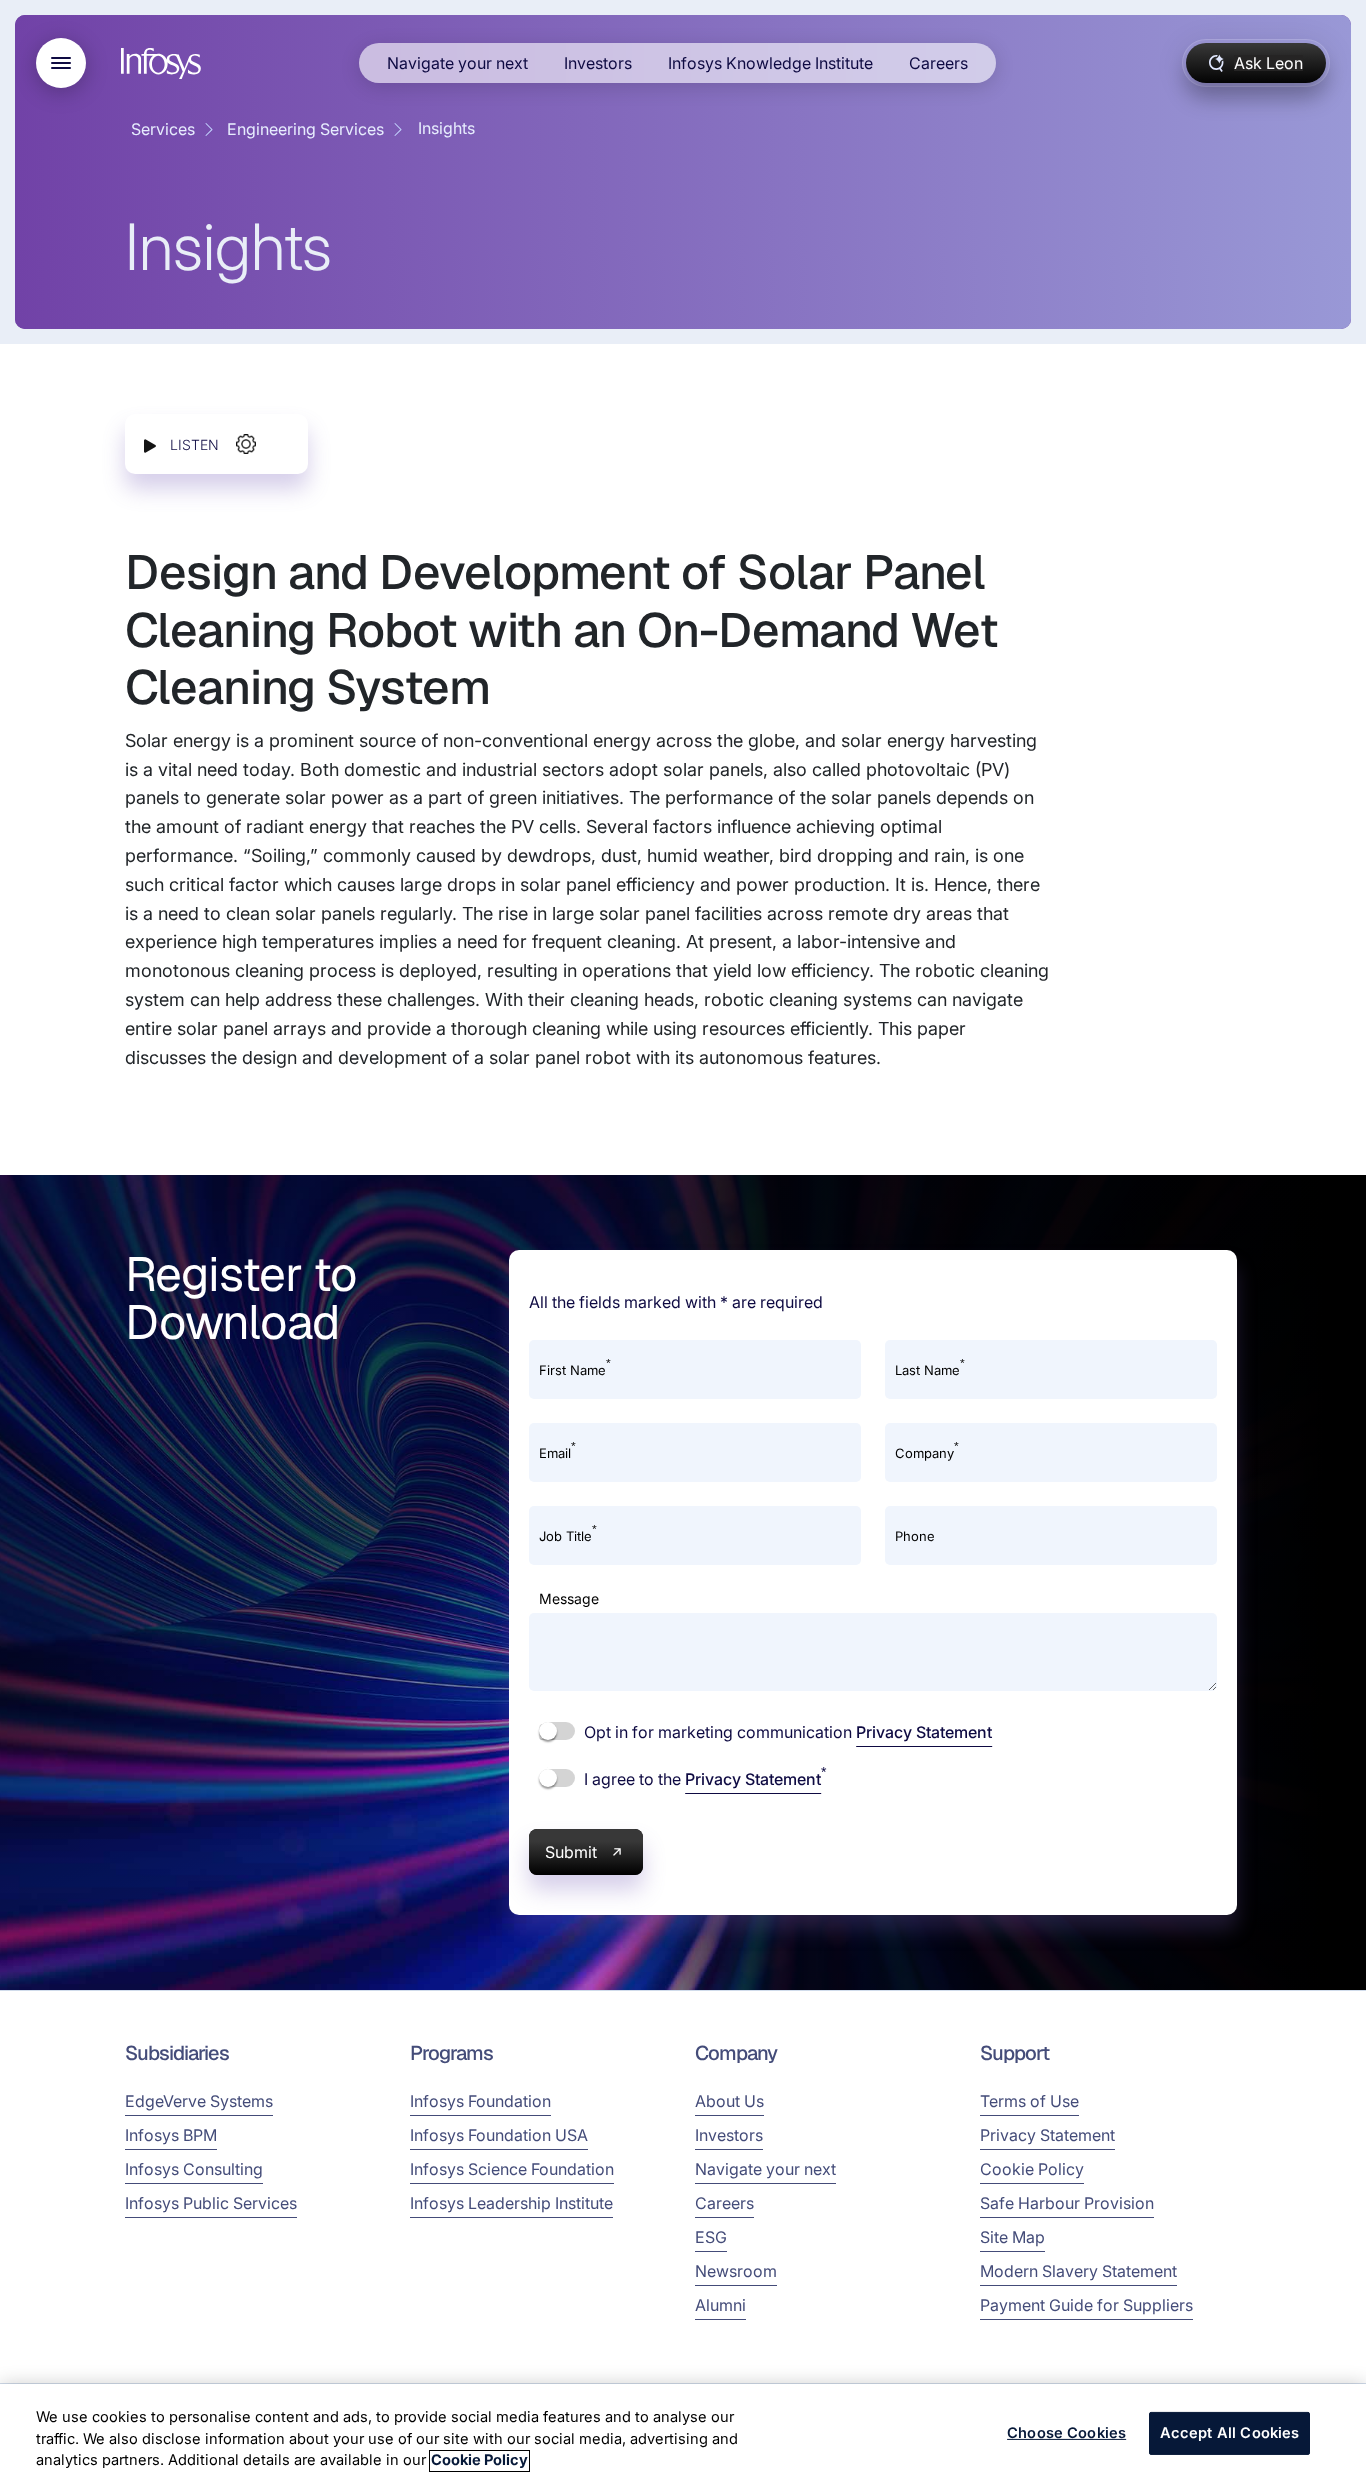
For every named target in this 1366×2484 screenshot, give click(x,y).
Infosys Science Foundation (512, 2169)
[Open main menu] (61, 63)
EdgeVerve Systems (199, 2101)
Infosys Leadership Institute (511, 2203)
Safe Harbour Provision (1067, 2203)
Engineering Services (305, 129)
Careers (938, 63)
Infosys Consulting (194, 2169)
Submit (571, 1852)
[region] (683, 2434)
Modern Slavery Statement (1078, 2271)
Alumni (720, 2305)
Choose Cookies (1066, 2433)
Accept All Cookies (1230, 2433)
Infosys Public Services (211, 2203)
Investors (598, 63)
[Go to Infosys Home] (164, 63)
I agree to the (703, 1778)
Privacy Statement (924, 1732)
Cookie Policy (1032, 2169)
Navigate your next (457, 63)
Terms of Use (1029, 2101)
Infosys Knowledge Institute (770, 63)
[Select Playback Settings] (246, 444)
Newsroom (736, 2271)
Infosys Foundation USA (499, 2135)
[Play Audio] (150, 444)
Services (163, 129)
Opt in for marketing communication (786, 1732)
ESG (711, 2237)
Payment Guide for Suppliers (1086, 2305)
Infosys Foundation (480, 2101)
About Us (729, 2101)
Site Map (1012, 2237)
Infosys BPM (171, 2135)
